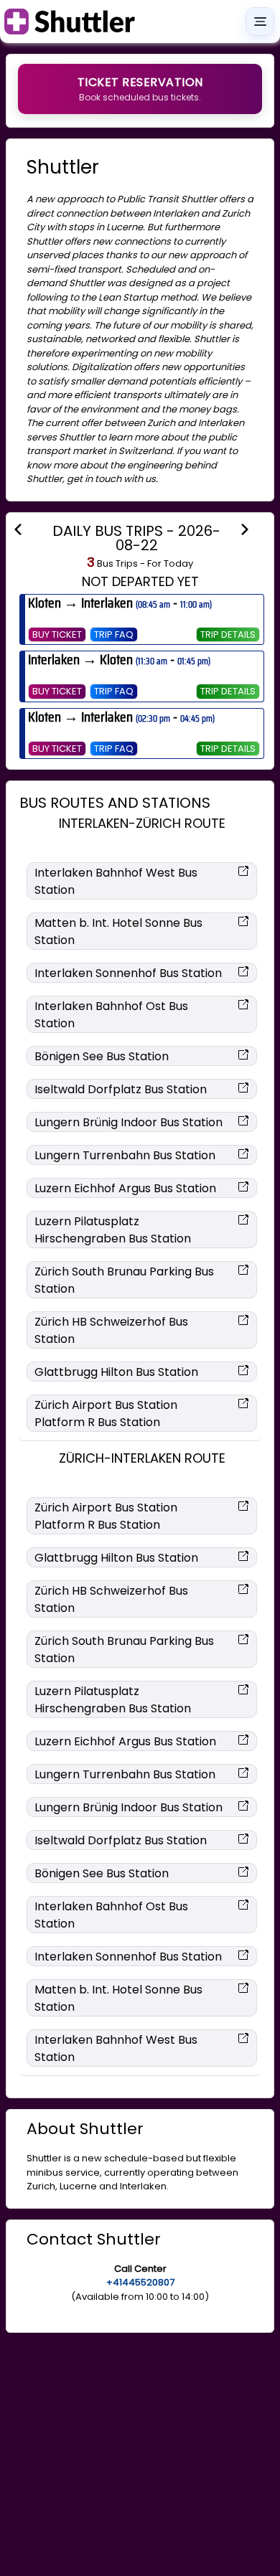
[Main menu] (260, 22)
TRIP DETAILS (228, 634)
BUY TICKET (57, 634)
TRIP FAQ (114, 634)
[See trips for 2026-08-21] (27, 529)
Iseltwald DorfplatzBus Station (121, 1089)
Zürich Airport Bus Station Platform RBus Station (106, 1414)
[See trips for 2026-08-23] (253, 529)
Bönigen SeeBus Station (102, 1056)
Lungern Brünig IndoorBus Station (129, 1122)
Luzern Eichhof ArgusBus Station (125, 1188)
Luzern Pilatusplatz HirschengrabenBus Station (113, 1230)
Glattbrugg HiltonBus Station (116, 1372)
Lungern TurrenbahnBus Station (125, 1155)
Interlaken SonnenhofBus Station (128, 973)
